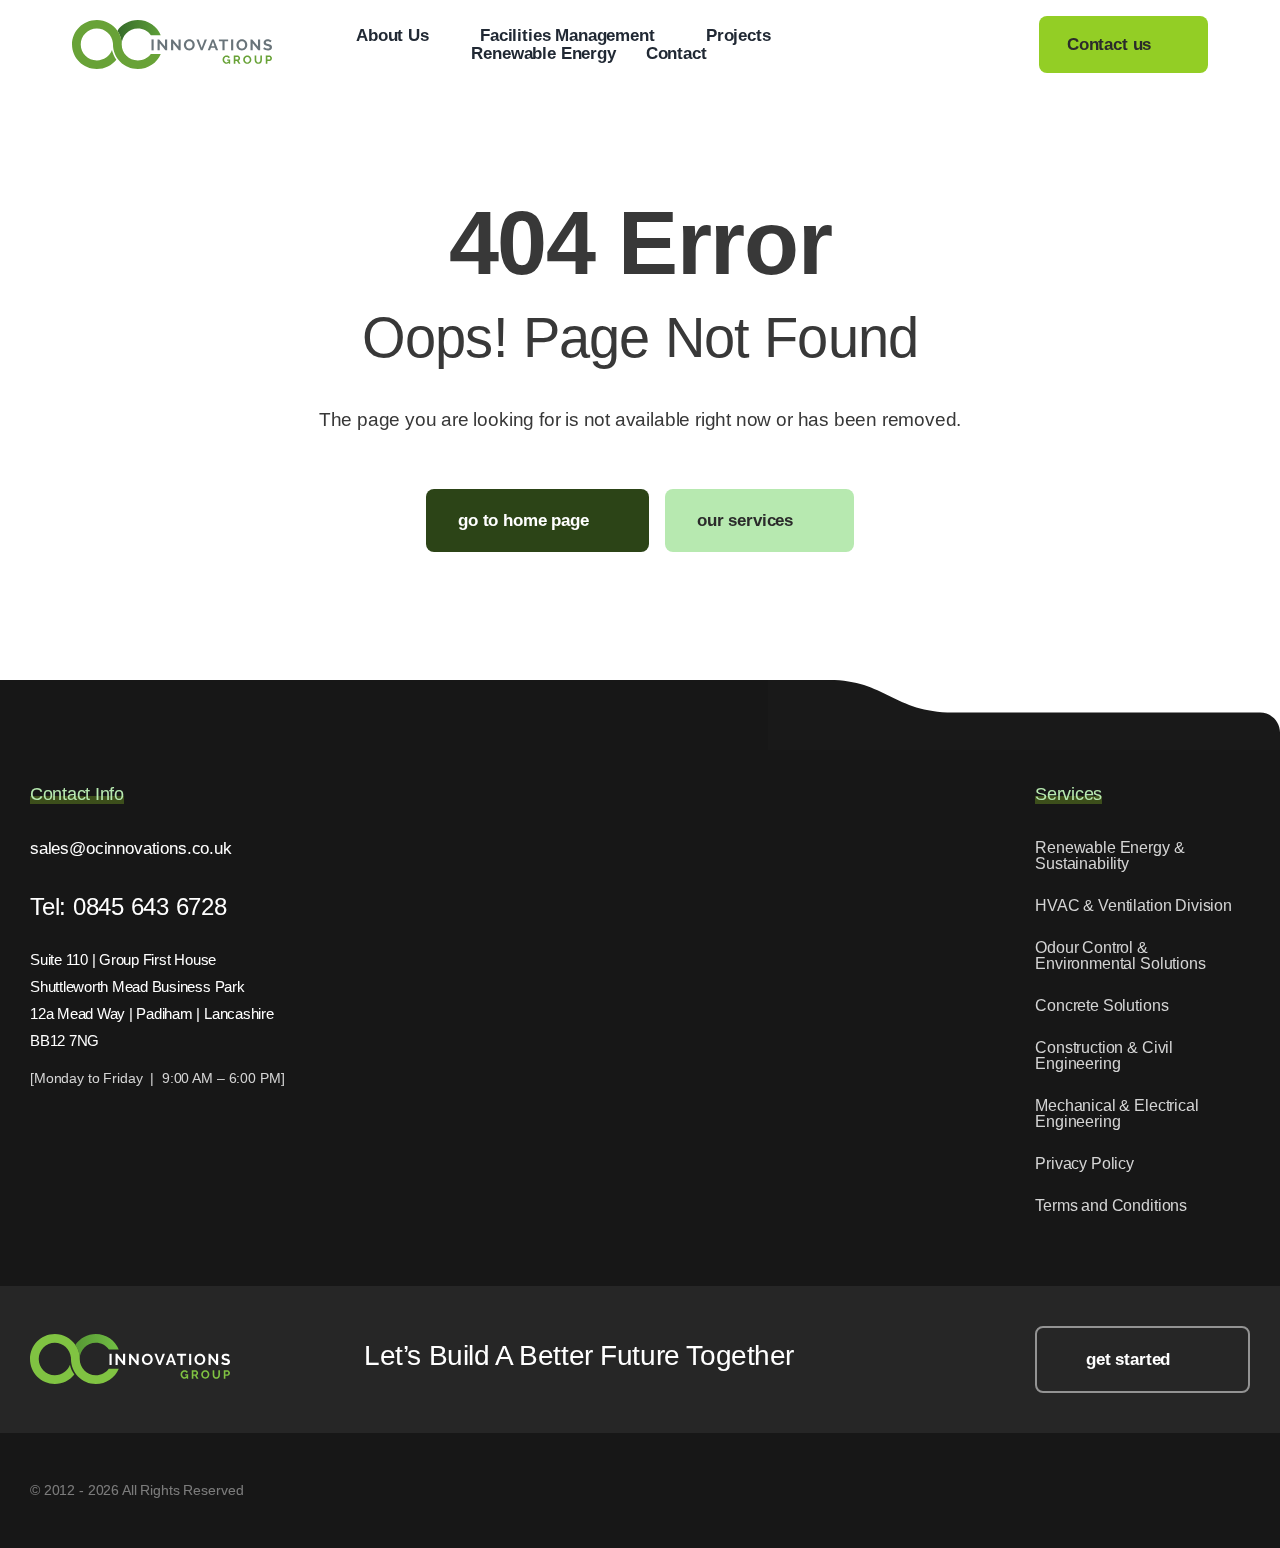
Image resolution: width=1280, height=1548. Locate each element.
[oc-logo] (172, 28)
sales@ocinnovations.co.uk (131, 848)
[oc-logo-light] (130, 1342)
